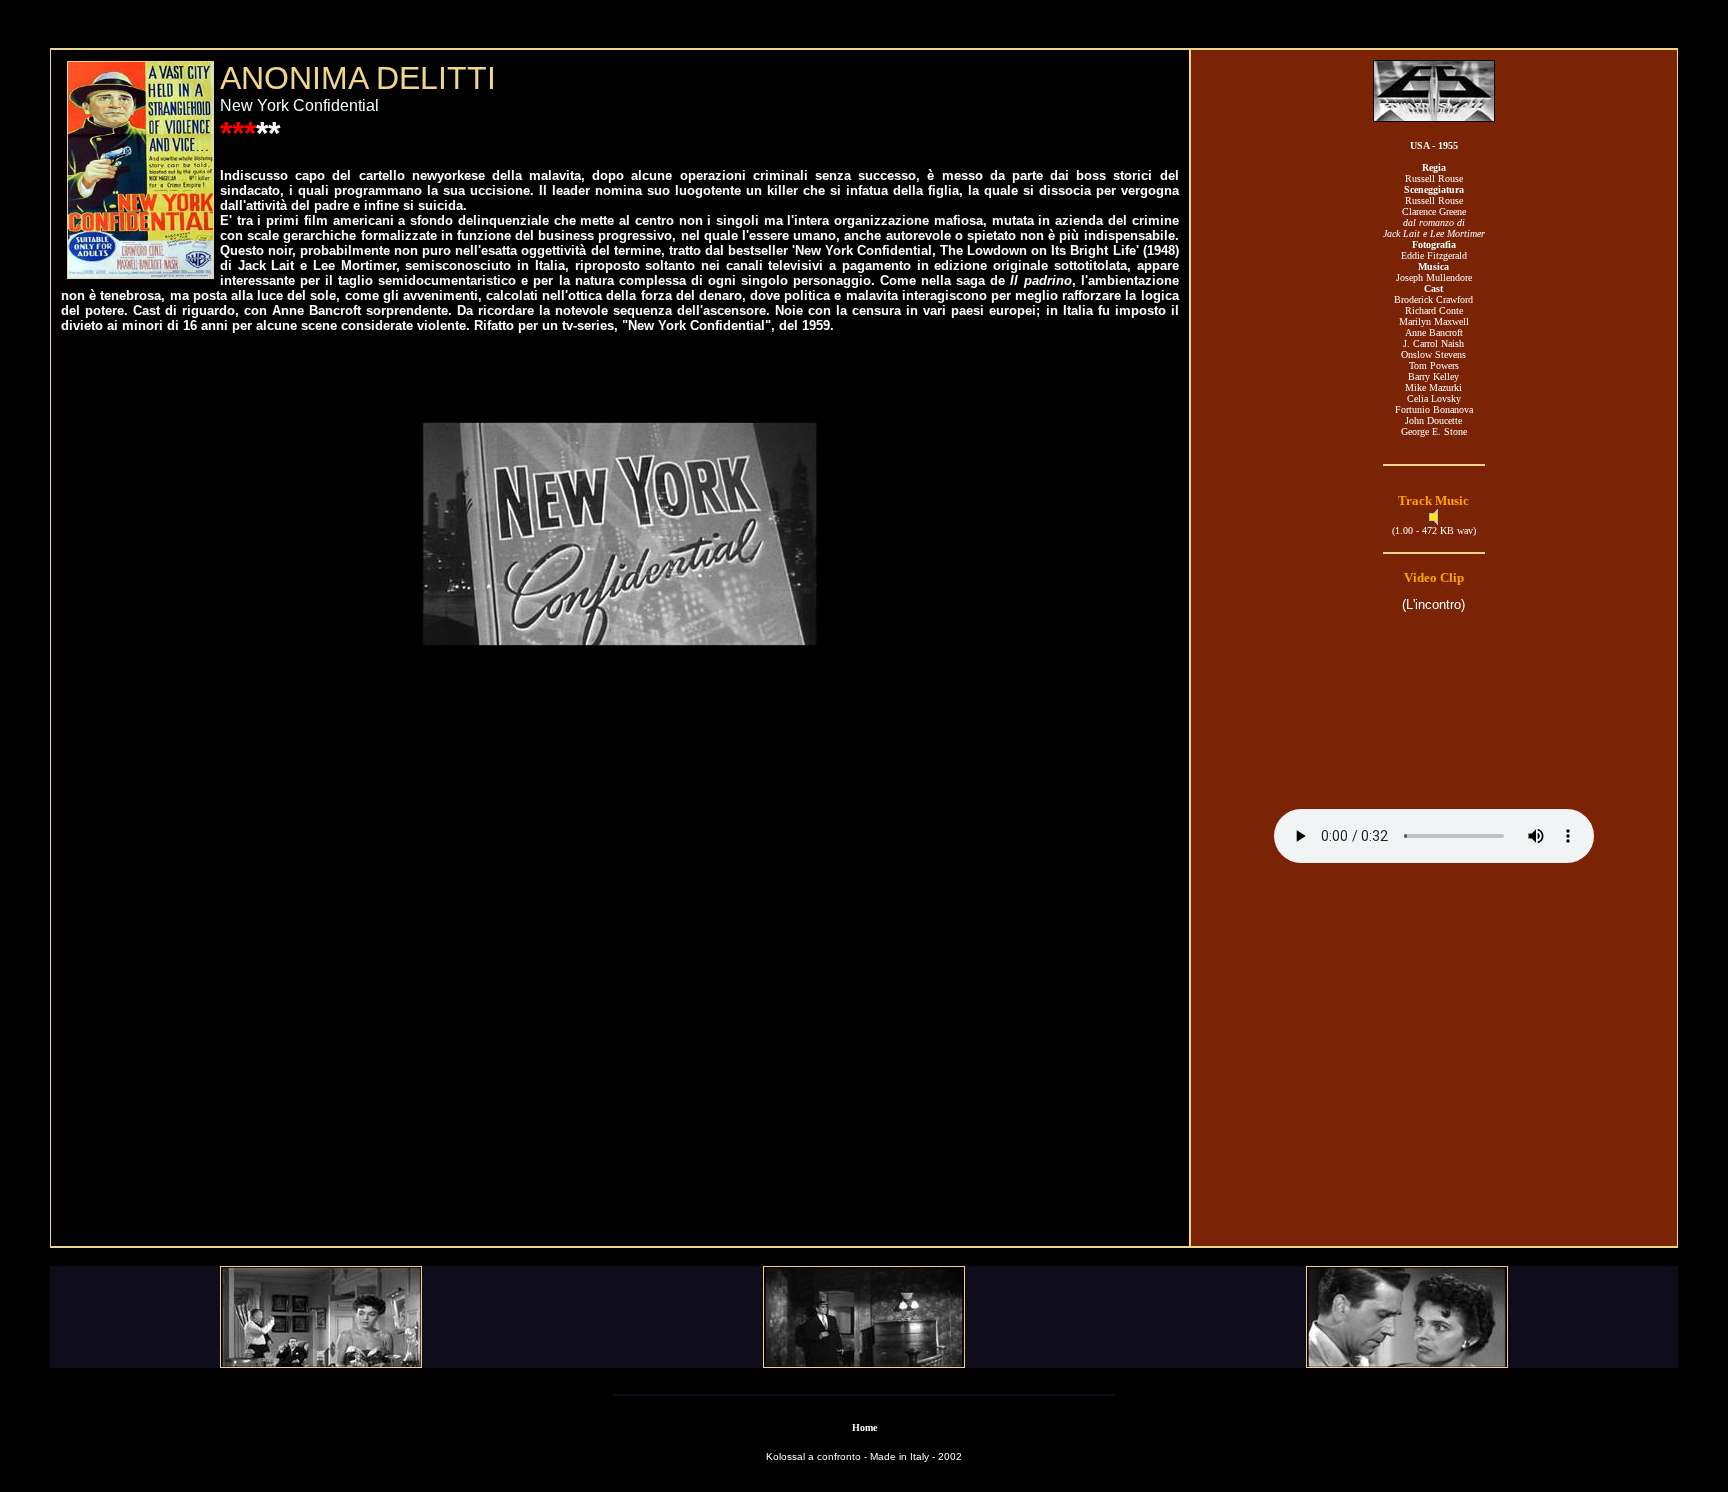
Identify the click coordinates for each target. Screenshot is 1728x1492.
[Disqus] (620, 968)
